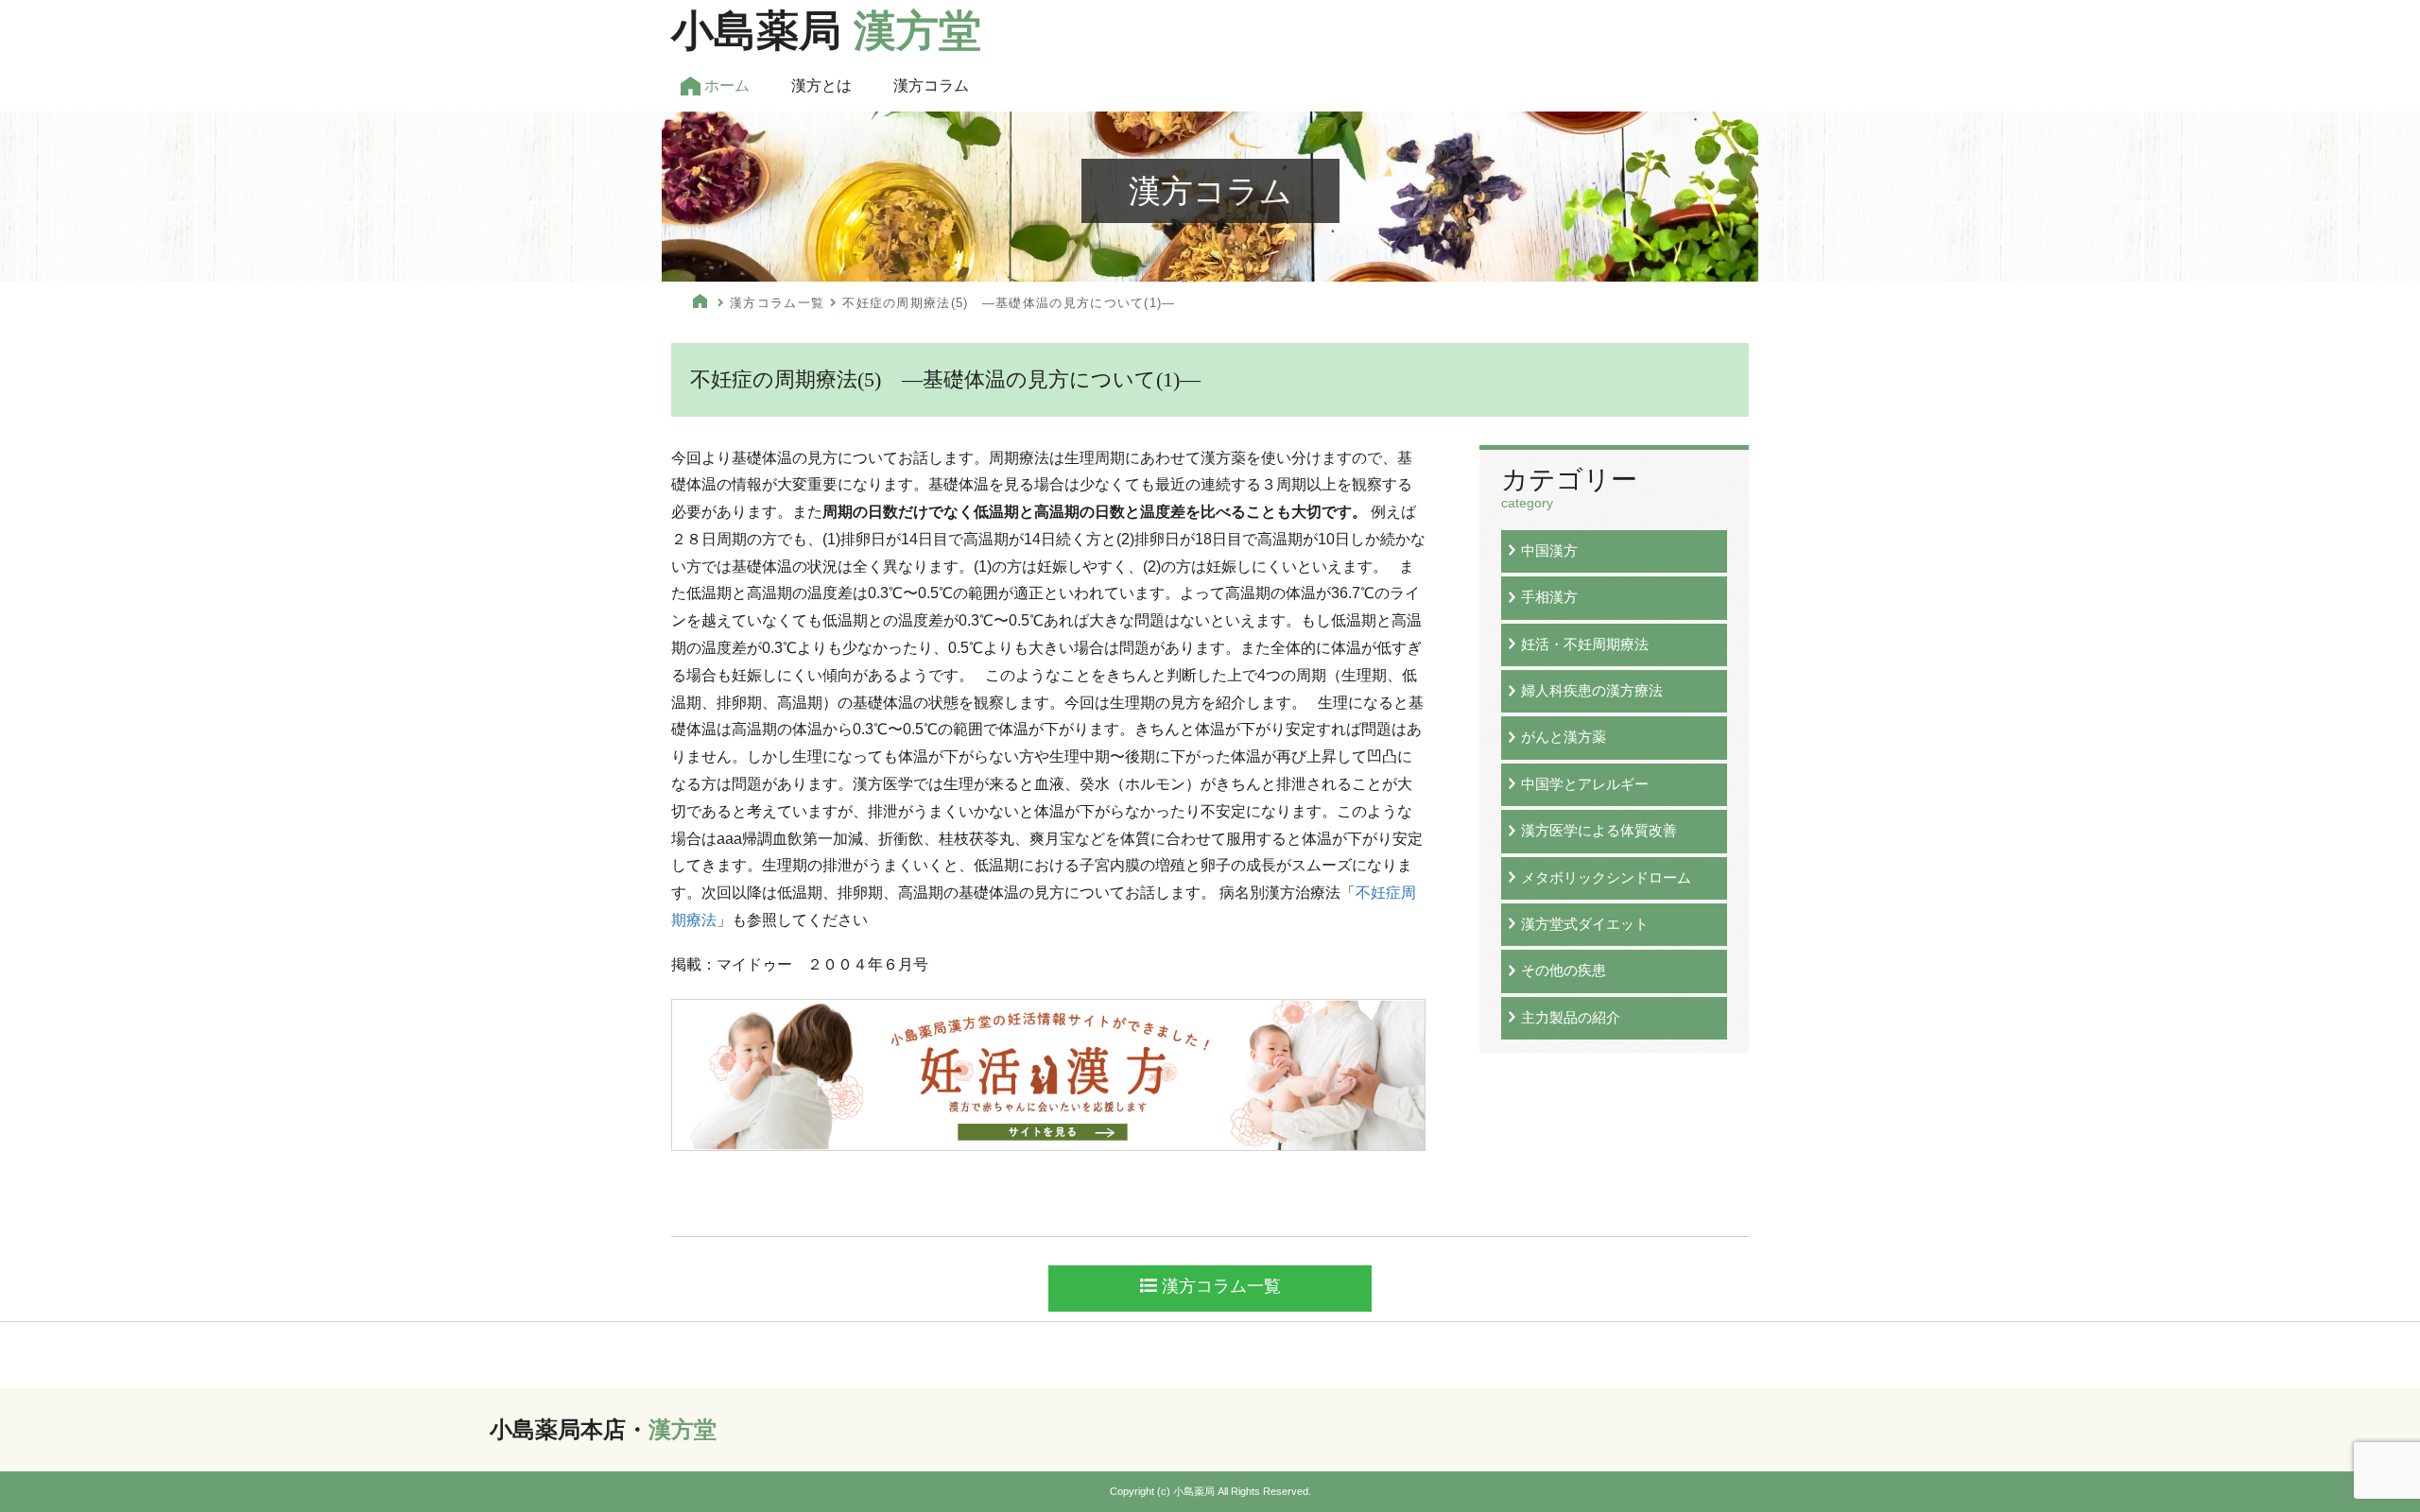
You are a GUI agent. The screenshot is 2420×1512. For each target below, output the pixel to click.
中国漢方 (1549, 550)
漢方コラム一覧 (777, 303)
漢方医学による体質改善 (1599, 830)
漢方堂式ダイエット (1585, 924)
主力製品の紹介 (1571, 1017)
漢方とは (821, 86)
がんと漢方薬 (1564, 737)
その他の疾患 (1564, 970)
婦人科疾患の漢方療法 (1592, 690)
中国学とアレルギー (1585, 784)
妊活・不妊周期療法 (1585, 644)
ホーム (725, 86)
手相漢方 (1549, 597)
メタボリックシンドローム (1606, 877)
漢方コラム (931, 86)
